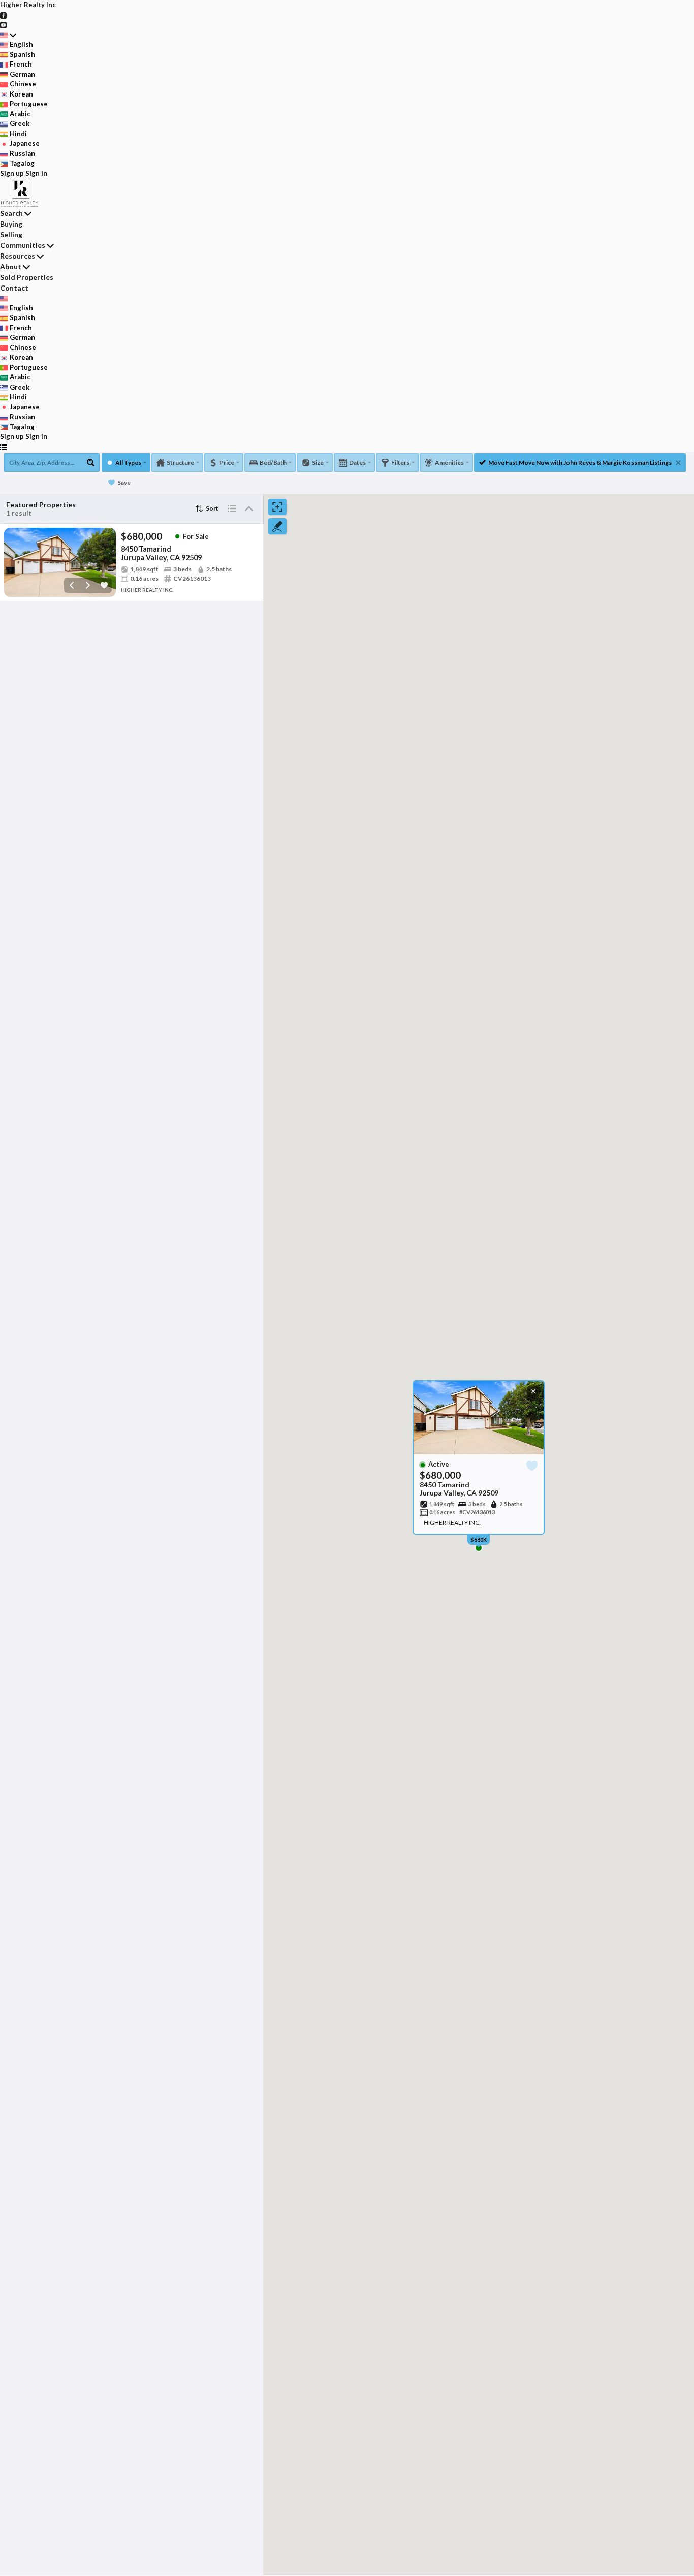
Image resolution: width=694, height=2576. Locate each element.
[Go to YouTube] (3, 24)
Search (11, 213)
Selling (11, 234)
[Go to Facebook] (3, 15)
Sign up (12, 173)
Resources (18, 256)
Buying (11, 224)
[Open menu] (3, 447)
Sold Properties (27, 277)
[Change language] (8, 35)
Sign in (36, 173)
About (11, 266)
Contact (14, 288)
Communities (23, 245)
